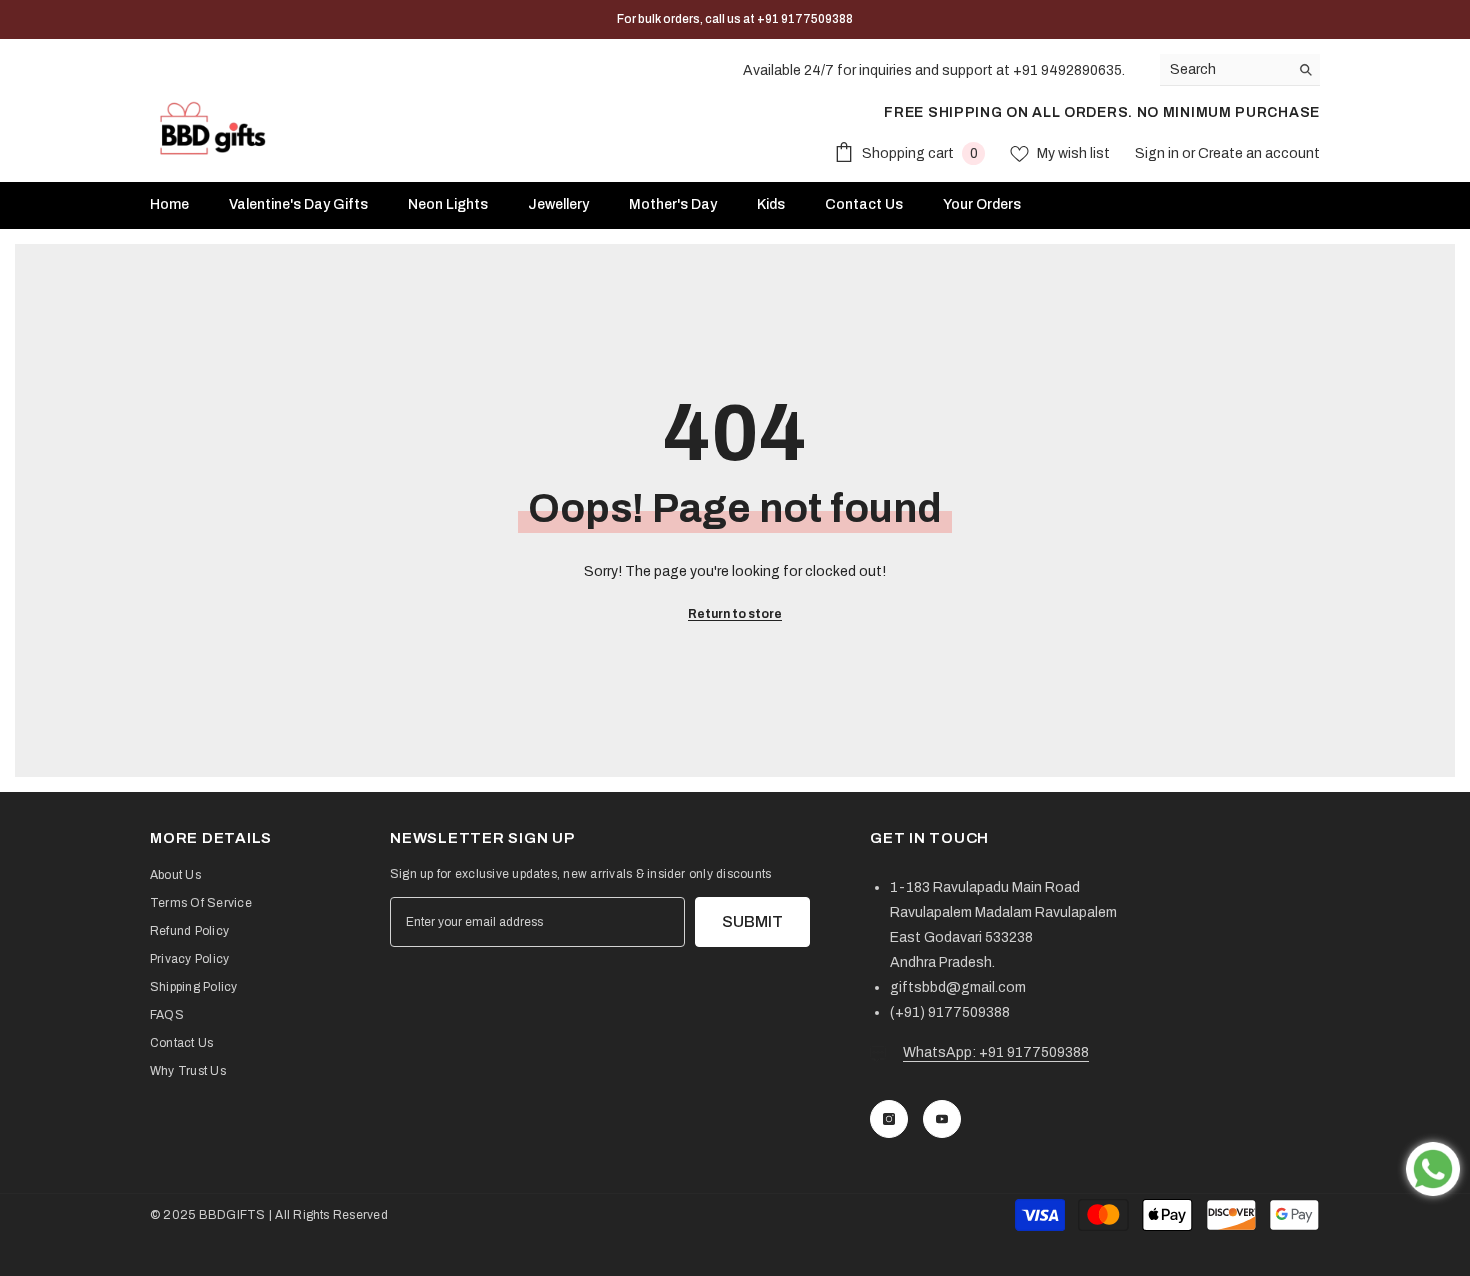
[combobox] (1224, 69)
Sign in (1158, 153)
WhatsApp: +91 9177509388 (996, 1052)
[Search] (1240, 70)
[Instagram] (889, 1119)
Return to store (735, 614)
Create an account (1259, 153)
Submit (752, 921)
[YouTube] (942, 1119)
